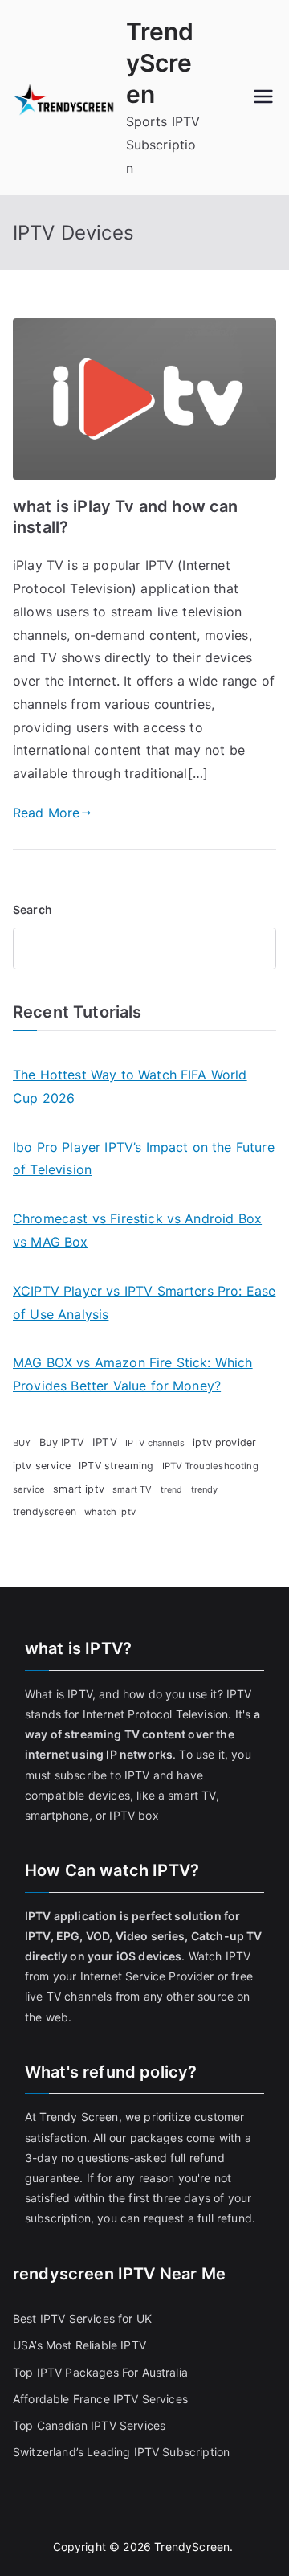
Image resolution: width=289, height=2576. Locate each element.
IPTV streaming (116, 1466)
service (29, 1489)
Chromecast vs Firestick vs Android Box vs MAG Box (137, 1230)
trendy (205, 1489)
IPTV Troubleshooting (210, 1466)
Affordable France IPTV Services (100, 2399)
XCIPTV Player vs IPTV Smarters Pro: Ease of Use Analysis (144, 1302)
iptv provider (224, 1442)
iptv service (42, 1466)
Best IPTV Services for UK (84, 2318)
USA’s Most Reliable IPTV (79, 2345)
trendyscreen (45, 1511)
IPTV (105, 1442)
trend (172, 1490)
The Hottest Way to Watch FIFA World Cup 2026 (130, 1086)
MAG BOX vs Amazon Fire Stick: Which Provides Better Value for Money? (133, 1374)
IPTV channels (155, 1443)
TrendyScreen (160, 63)
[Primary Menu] (263, 98)
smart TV (132, 1489)
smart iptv (79, 1489)
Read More (46, 813)
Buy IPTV (62, 1442)
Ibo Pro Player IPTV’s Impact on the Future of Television (144, 1159)
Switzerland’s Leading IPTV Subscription (121, 2452)
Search (33, 909)
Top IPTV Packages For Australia (100, 2372)
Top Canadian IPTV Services (91, 2425)
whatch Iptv (110, 1512)
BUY (22, 1443)
